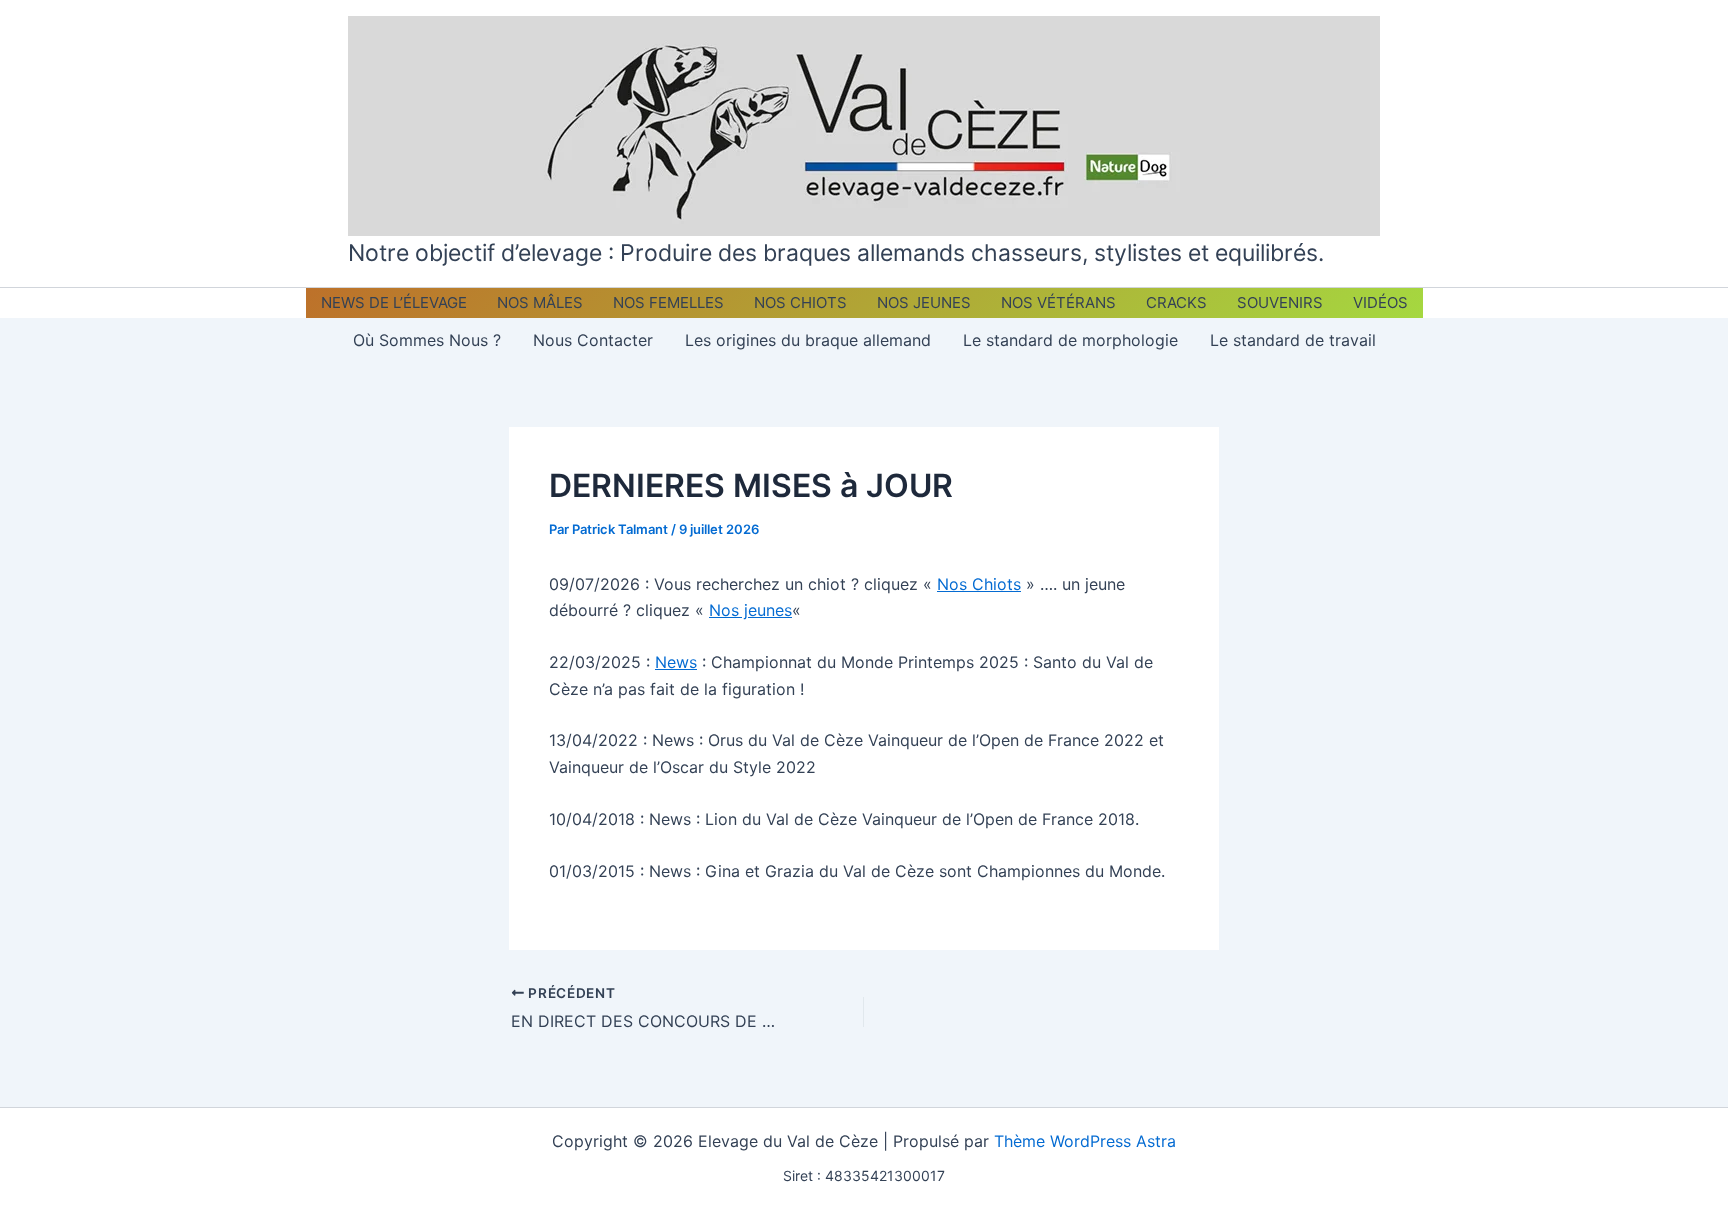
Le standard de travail (1293, 340)
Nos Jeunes (924, 302)
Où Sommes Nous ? (427, 340)
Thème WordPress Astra (1085, 1141)
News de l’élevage (394, 302)
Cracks (1176, 302)
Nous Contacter (593, 340)
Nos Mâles (540, 302)
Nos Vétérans (1058, 302)
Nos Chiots (800, 302)
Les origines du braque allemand (808, 340)
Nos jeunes (750, 610)
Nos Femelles (668, 302)
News (676, 662)
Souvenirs (1280, 302)
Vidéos (1380, 302)
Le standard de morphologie (1070, 340)
